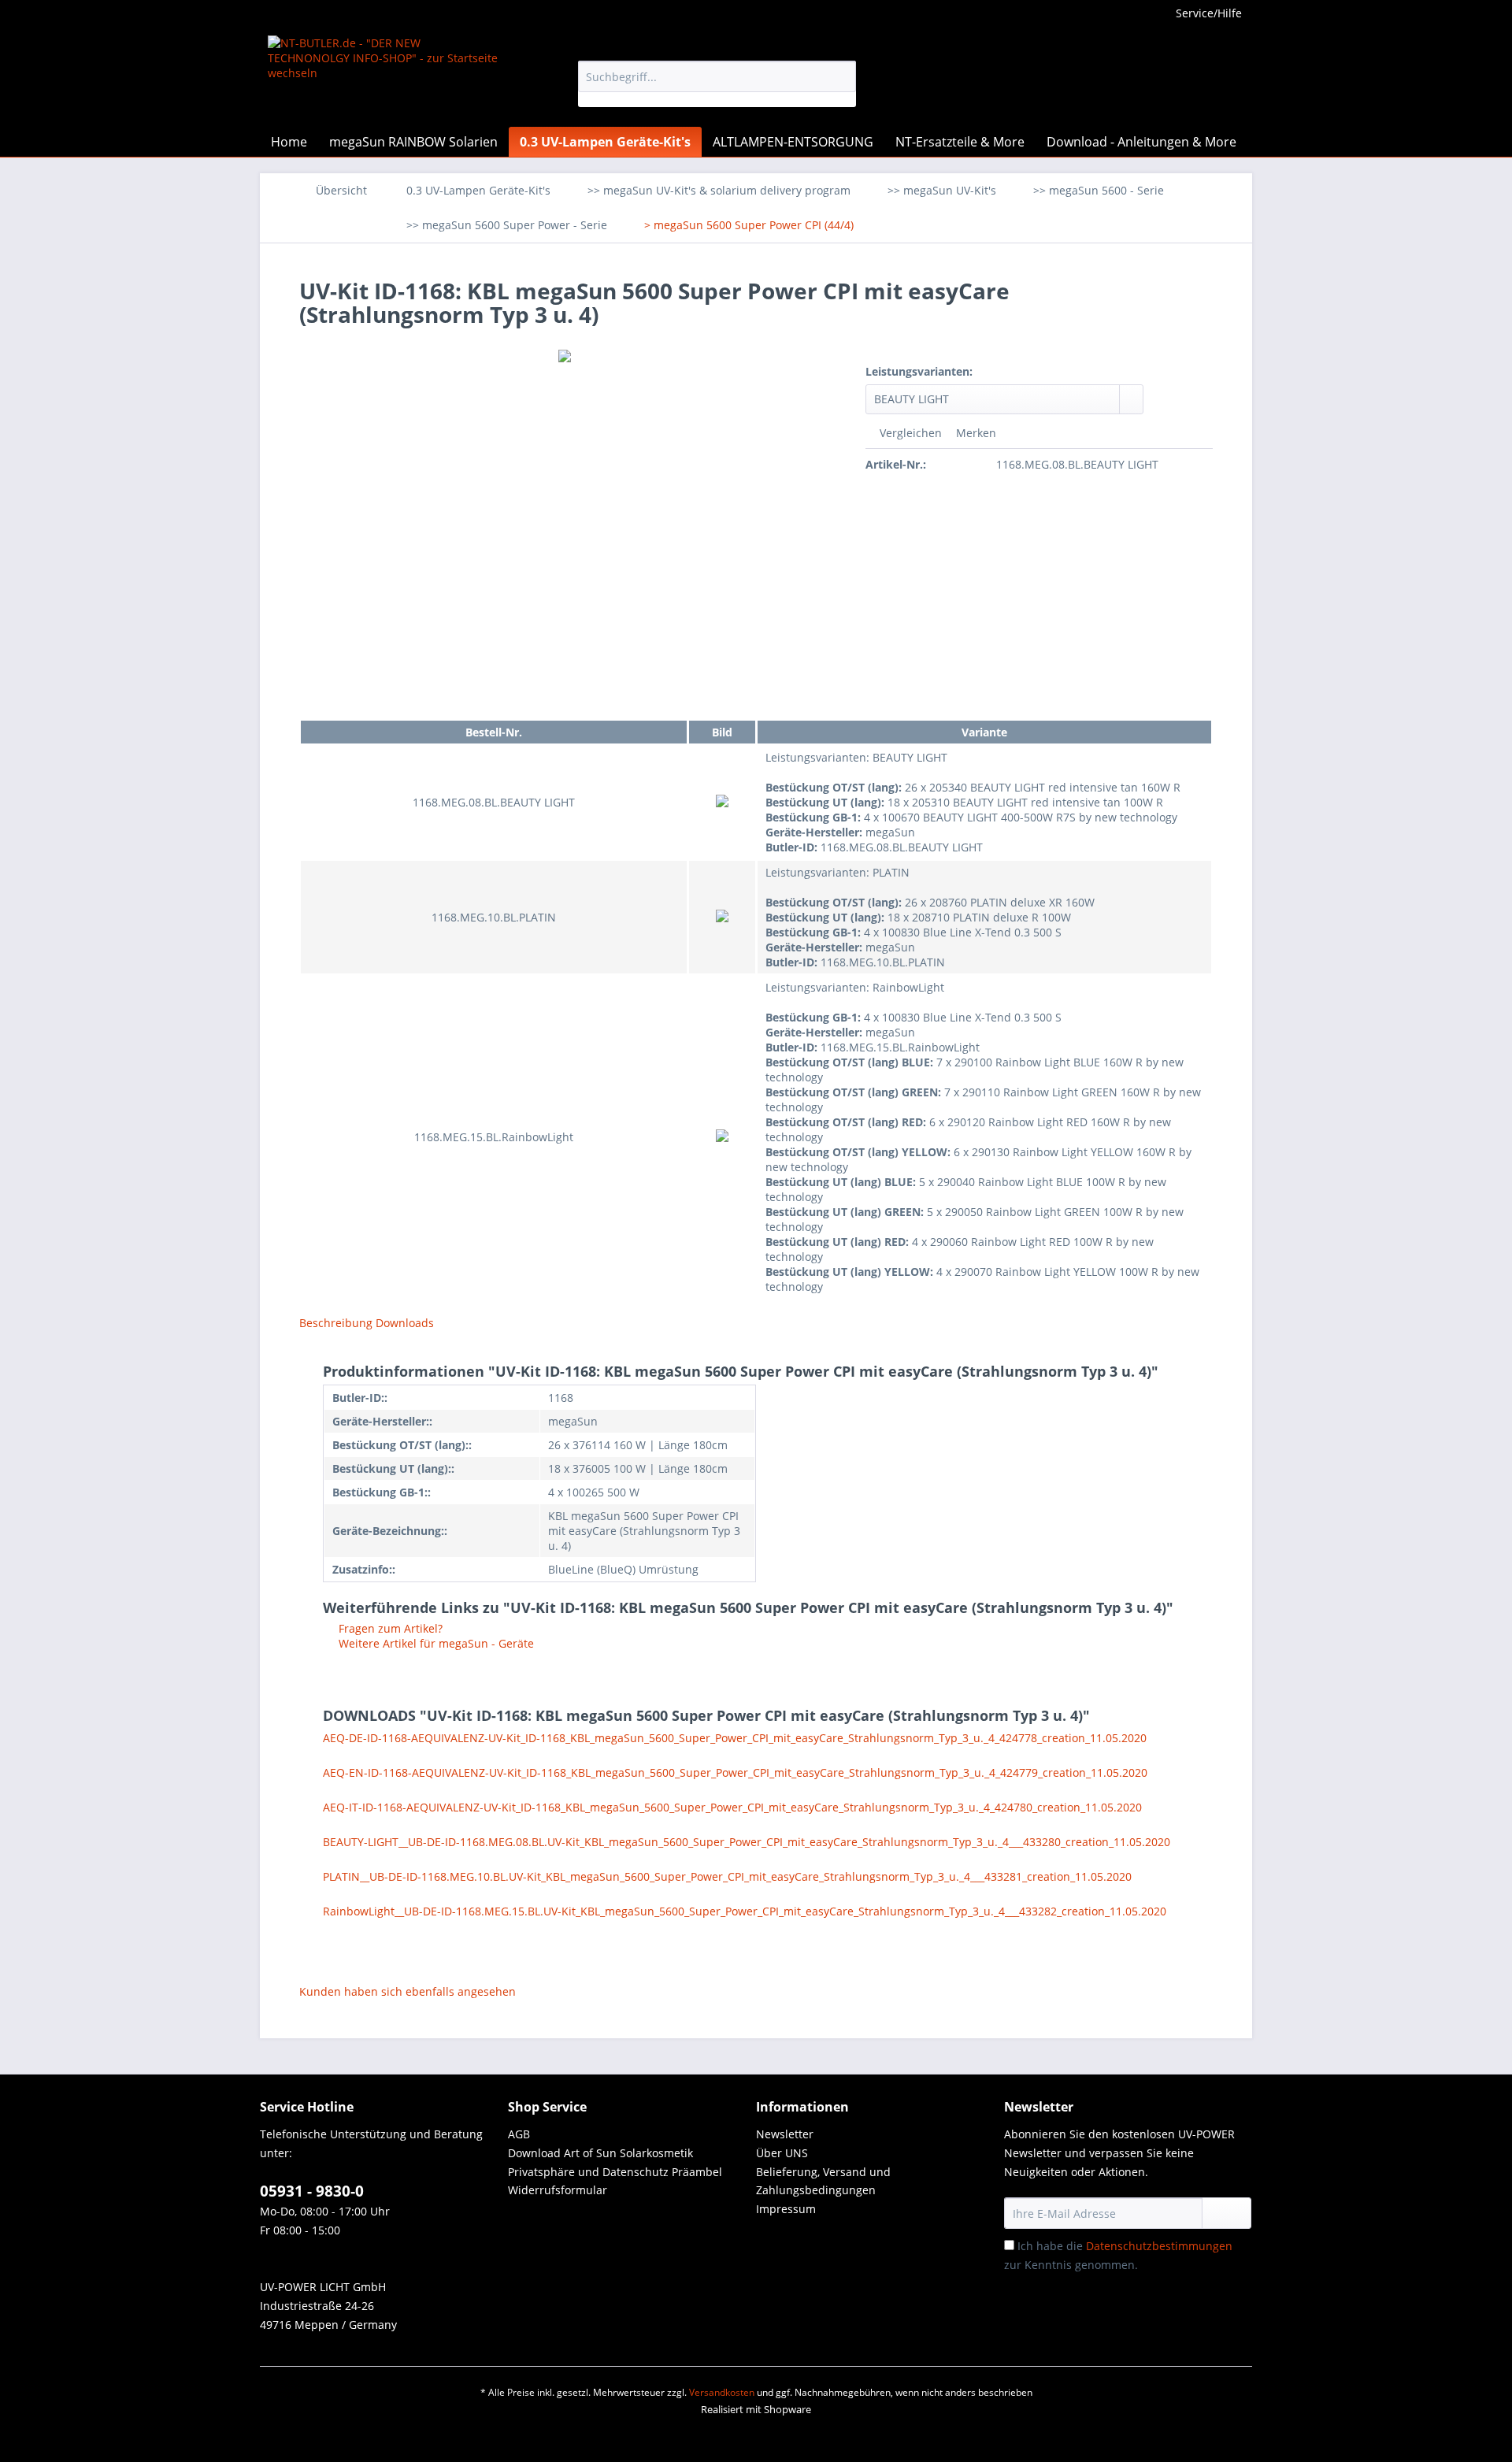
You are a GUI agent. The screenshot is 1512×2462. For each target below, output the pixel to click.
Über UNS (782, 2153)
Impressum (786, 2209)
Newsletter (785, 2134)
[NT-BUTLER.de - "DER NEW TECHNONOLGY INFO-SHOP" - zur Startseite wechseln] (387, 77)
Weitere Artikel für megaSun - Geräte (435, 1643)
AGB (519, 2134)
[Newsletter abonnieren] (1227, 2213)
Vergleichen (909, 433)
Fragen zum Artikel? (389, 1628)
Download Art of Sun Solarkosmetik (600, 2153)
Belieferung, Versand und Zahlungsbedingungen (823, 2181)
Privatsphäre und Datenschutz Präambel (615, 2172)
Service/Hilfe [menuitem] (1209, 13)
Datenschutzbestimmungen (1159, 2246)
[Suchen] (841, 76)
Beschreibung (336, 1323)
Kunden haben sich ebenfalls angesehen (408, 1991)
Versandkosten (722, 2392)
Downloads (405, 1323)
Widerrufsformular (558, 2190)
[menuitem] (717, 84)
